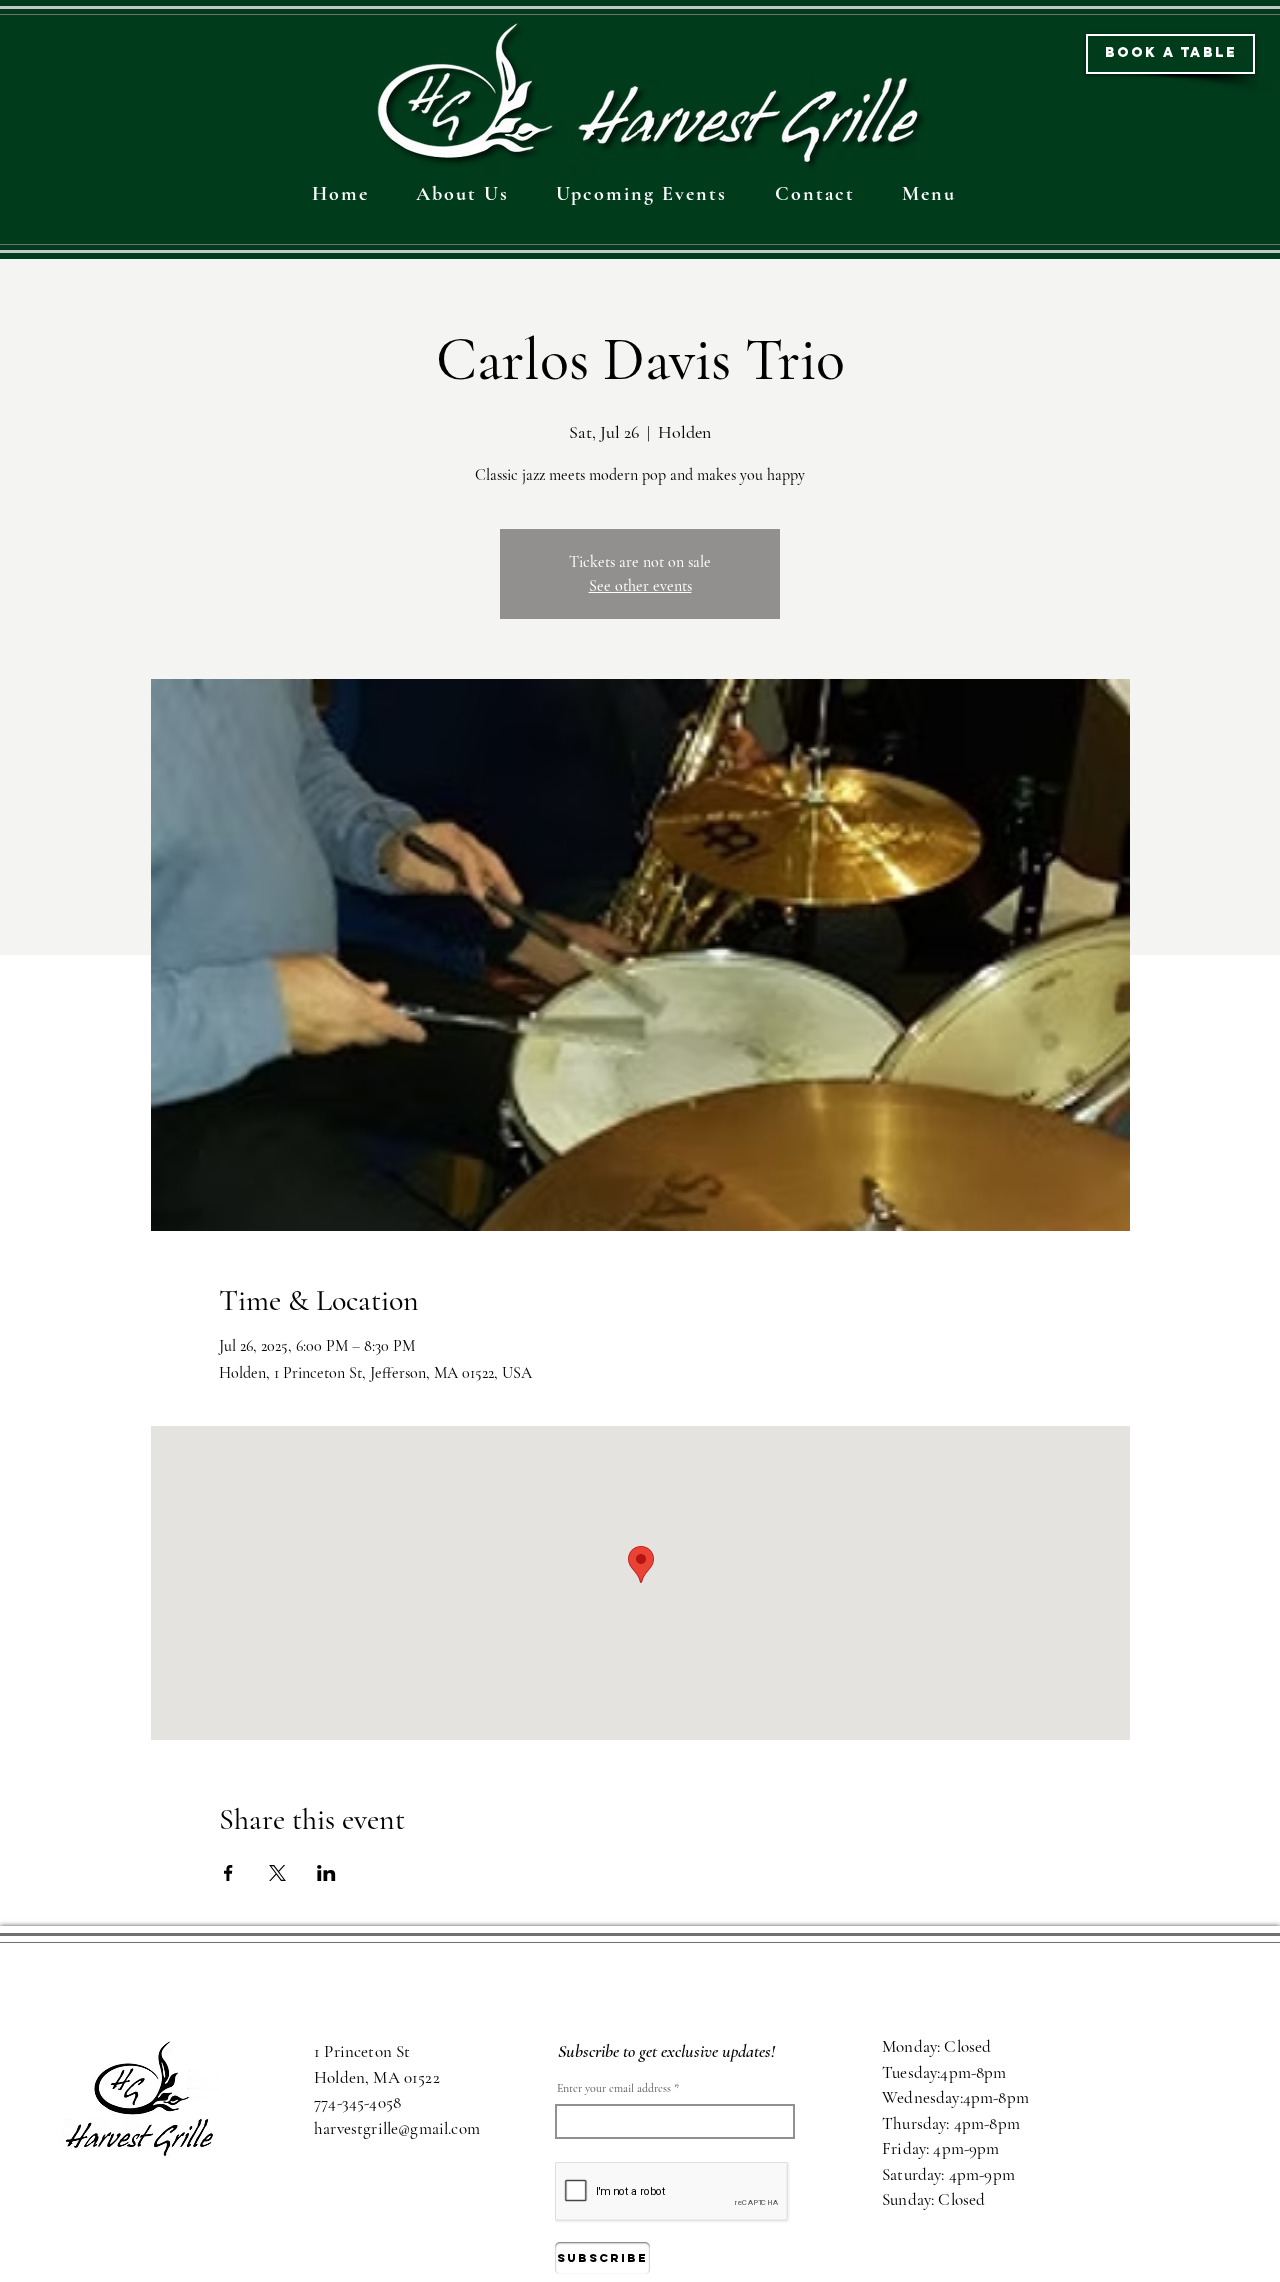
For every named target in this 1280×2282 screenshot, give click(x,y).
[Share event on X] (277, 1873)
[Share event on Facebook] (228, 1873)
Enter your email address (614, 2088)
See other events (640, 586)
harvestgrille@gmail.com (397, 2128)
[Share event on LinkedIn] (326, 1873)
